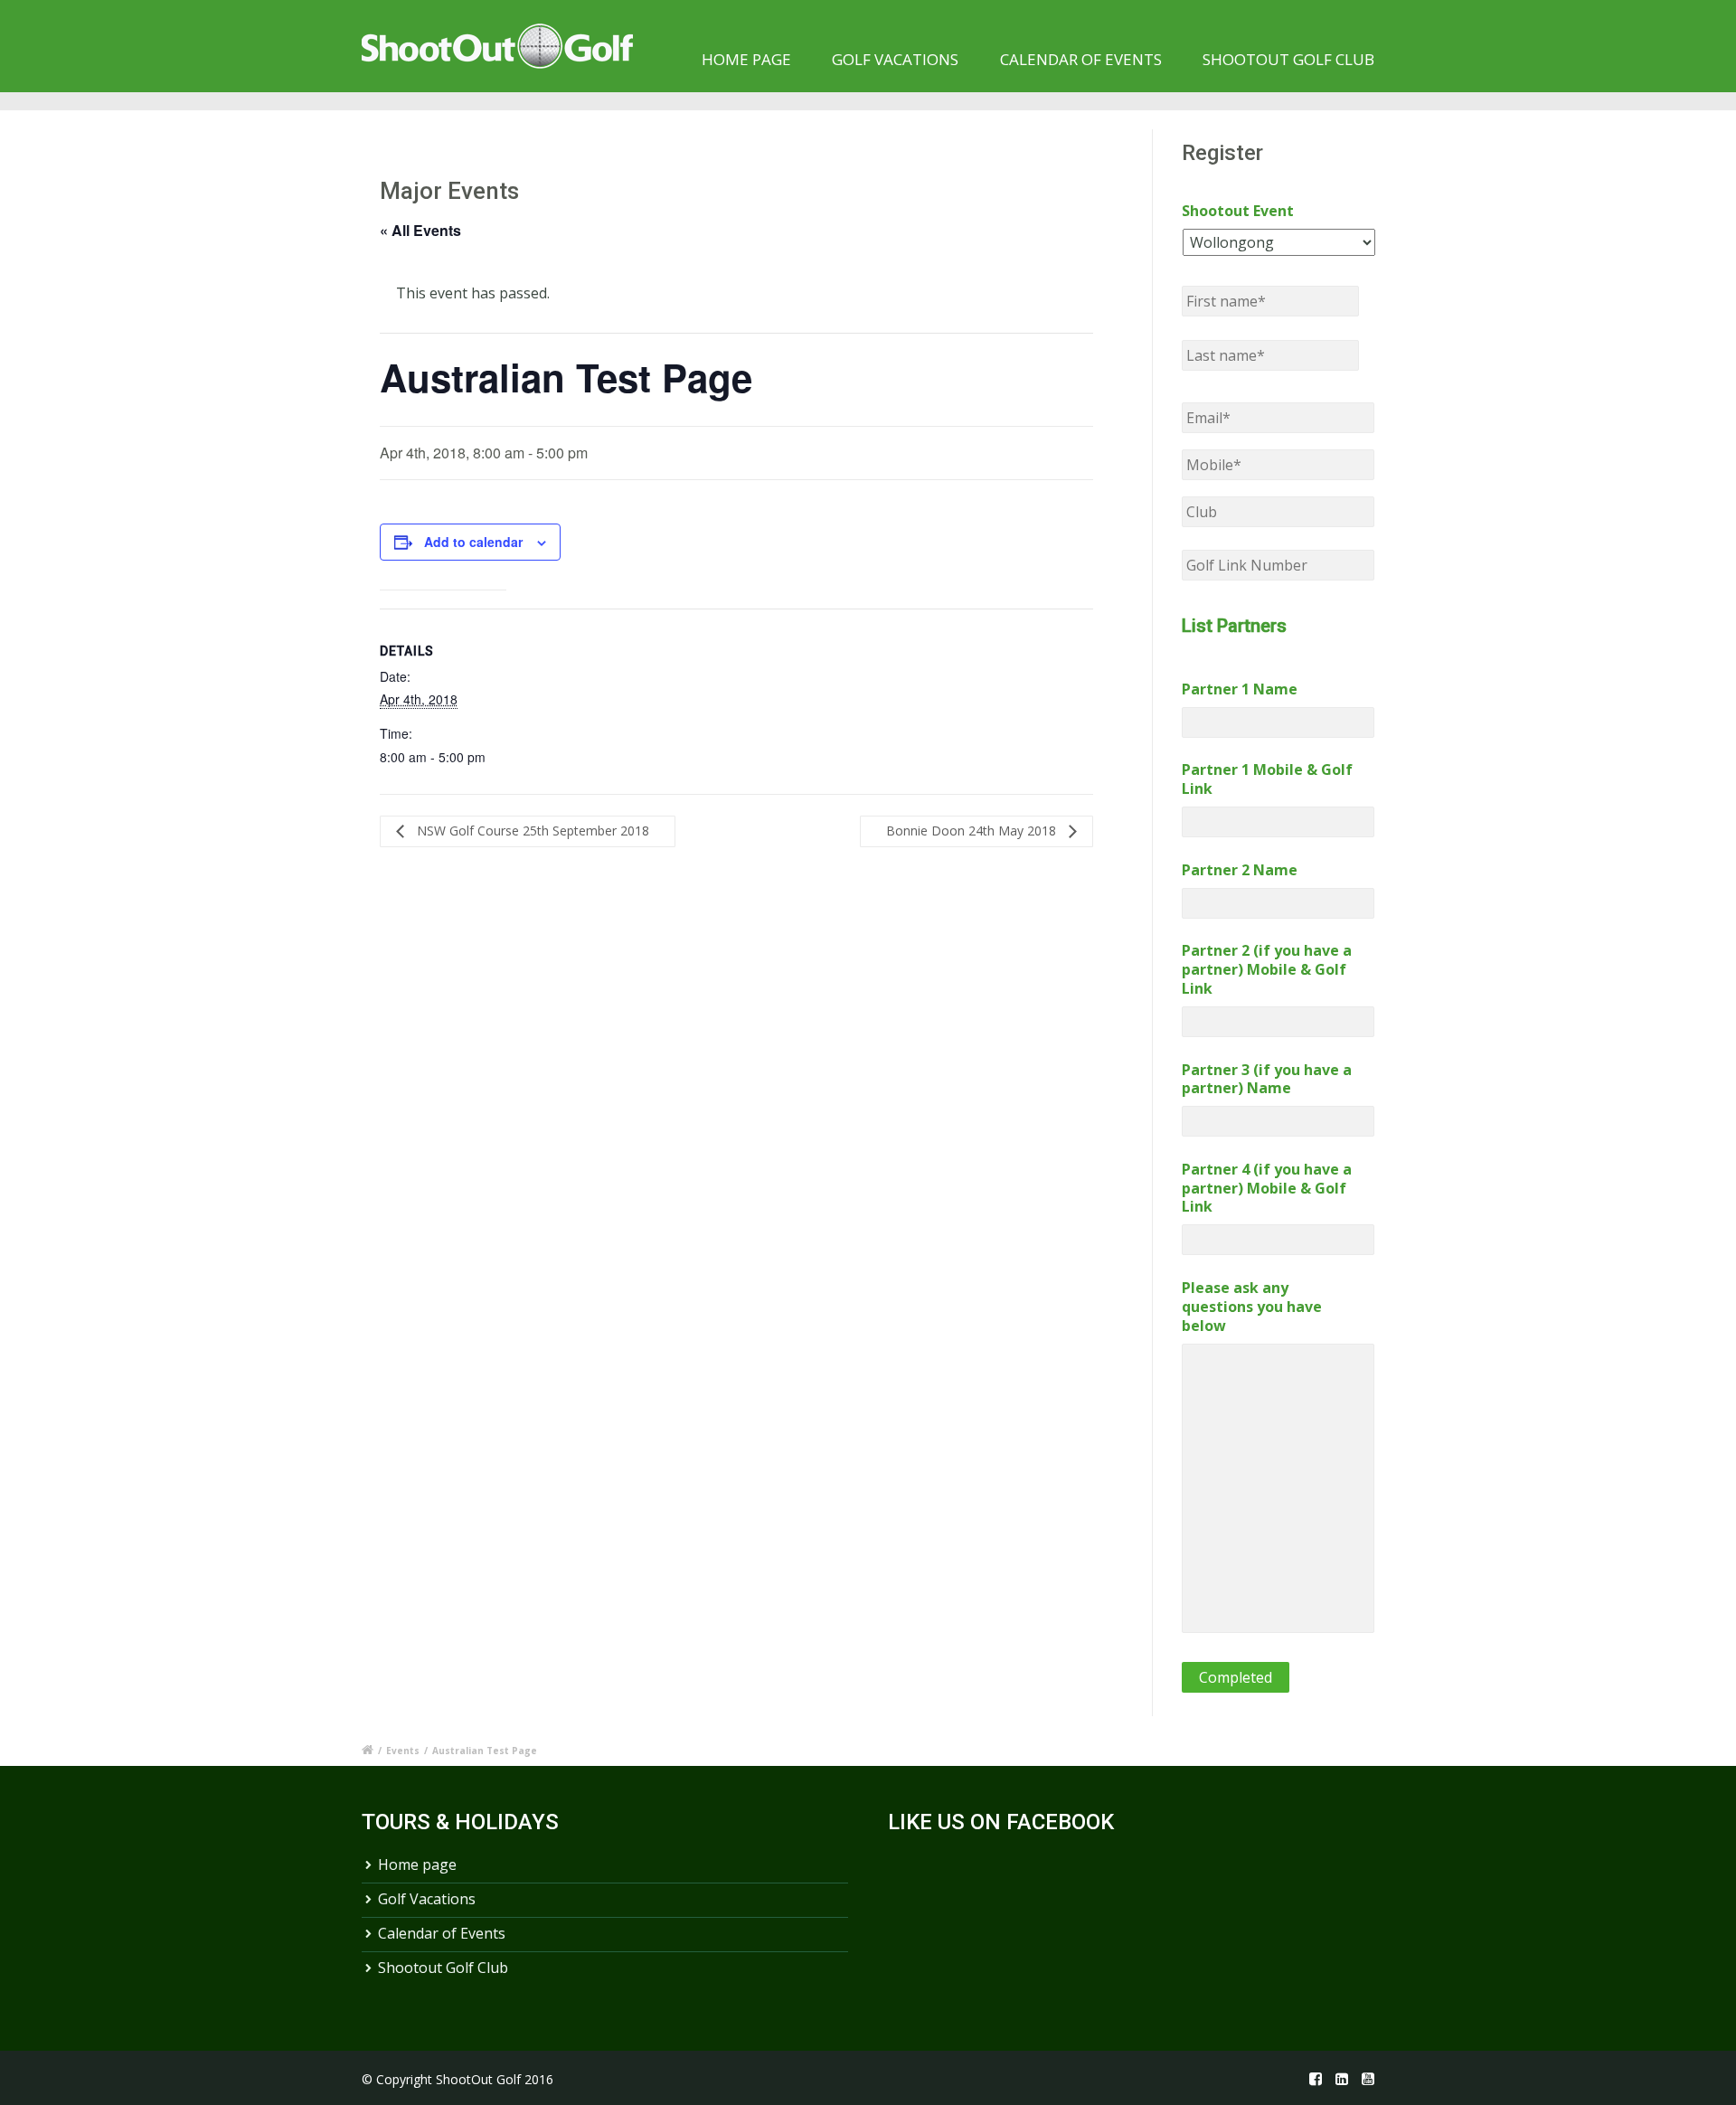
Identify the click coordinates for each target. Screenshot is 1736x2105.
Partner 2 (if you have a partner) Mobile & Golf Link (1267, 969)
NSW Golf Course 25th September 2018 (531, 831)
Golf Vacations (895, 59)
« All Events (420, 230)
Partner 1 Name (1240, 689)
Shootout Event (1238, 211)
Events (403, 1751)
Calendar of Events (1081, 59)
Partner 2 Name (1240, 870)
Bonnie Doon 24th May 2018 (973, 831)
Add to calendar (473, 542)
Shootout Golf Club (1288, 59)
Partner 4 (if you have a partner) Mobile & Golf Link (1267, 1188)
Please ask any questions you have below (1252, 1307)
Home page (746, 59)
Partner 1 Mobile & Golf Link (1267, 779)
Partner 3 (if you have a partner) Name (1267, 1080)
